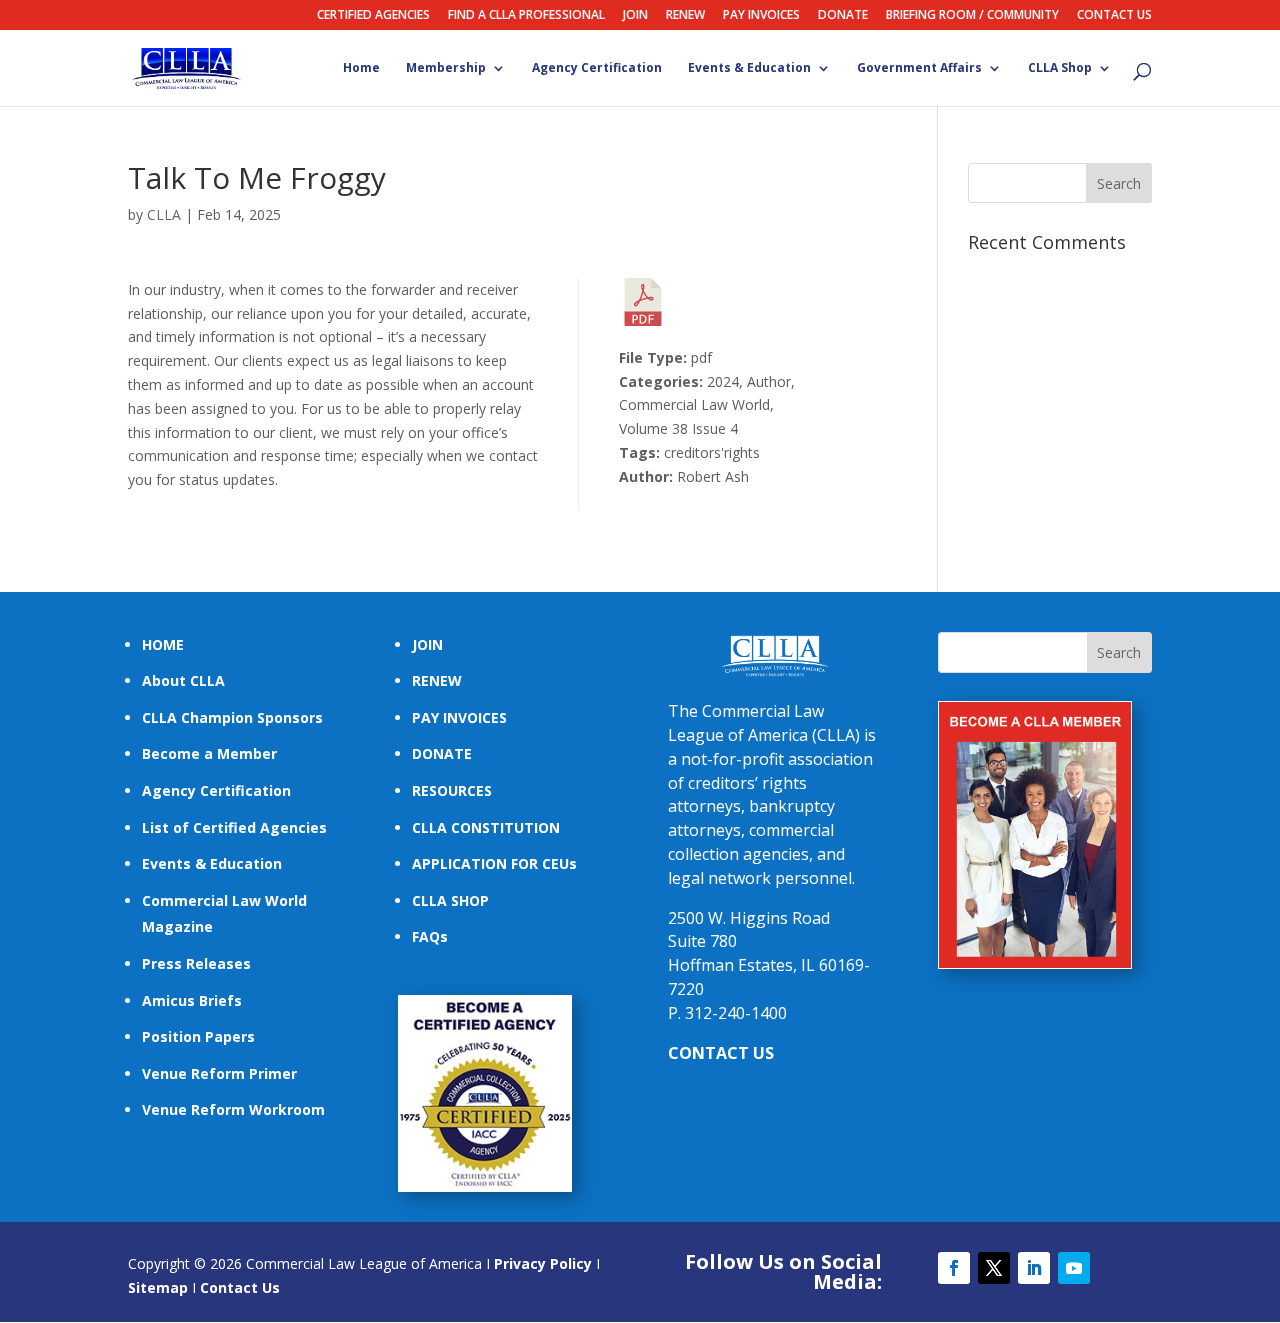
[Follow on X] (994, 1268)
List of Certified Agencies (234, 827)
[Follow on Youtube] (1074, 1268)
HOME (163, 644)
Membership (446, 69)
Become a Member (209, 753)
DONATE (843, 16)
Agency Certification (597, 69)
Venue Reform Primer (219, 1073)
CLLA (164, 214)
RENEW (685, 16)
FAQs (430, 936)
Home (361, 69)
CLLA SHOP (450, 900)
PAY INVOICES (761, 16)
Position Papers (198, 1036)
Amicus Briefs (192, 1000)
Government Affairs (919, 69)
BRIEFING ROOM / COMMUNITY (972, 16)
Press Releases (196, 963)
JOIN (635, 16)
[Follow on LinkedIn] (1034, 1268)
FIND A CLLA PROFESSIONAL (526, 16)
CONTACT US (1114, 16)
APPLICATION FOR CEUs (494, 863)
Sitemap (158, 1287)
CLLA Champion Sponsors (232, 717)
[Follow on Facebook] (954, 1268)
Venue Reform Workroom (233, 1109)
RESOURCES (452, 790)
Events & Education (749, 69)
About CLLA (183, 680)
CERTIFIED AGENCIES (373, 16)
